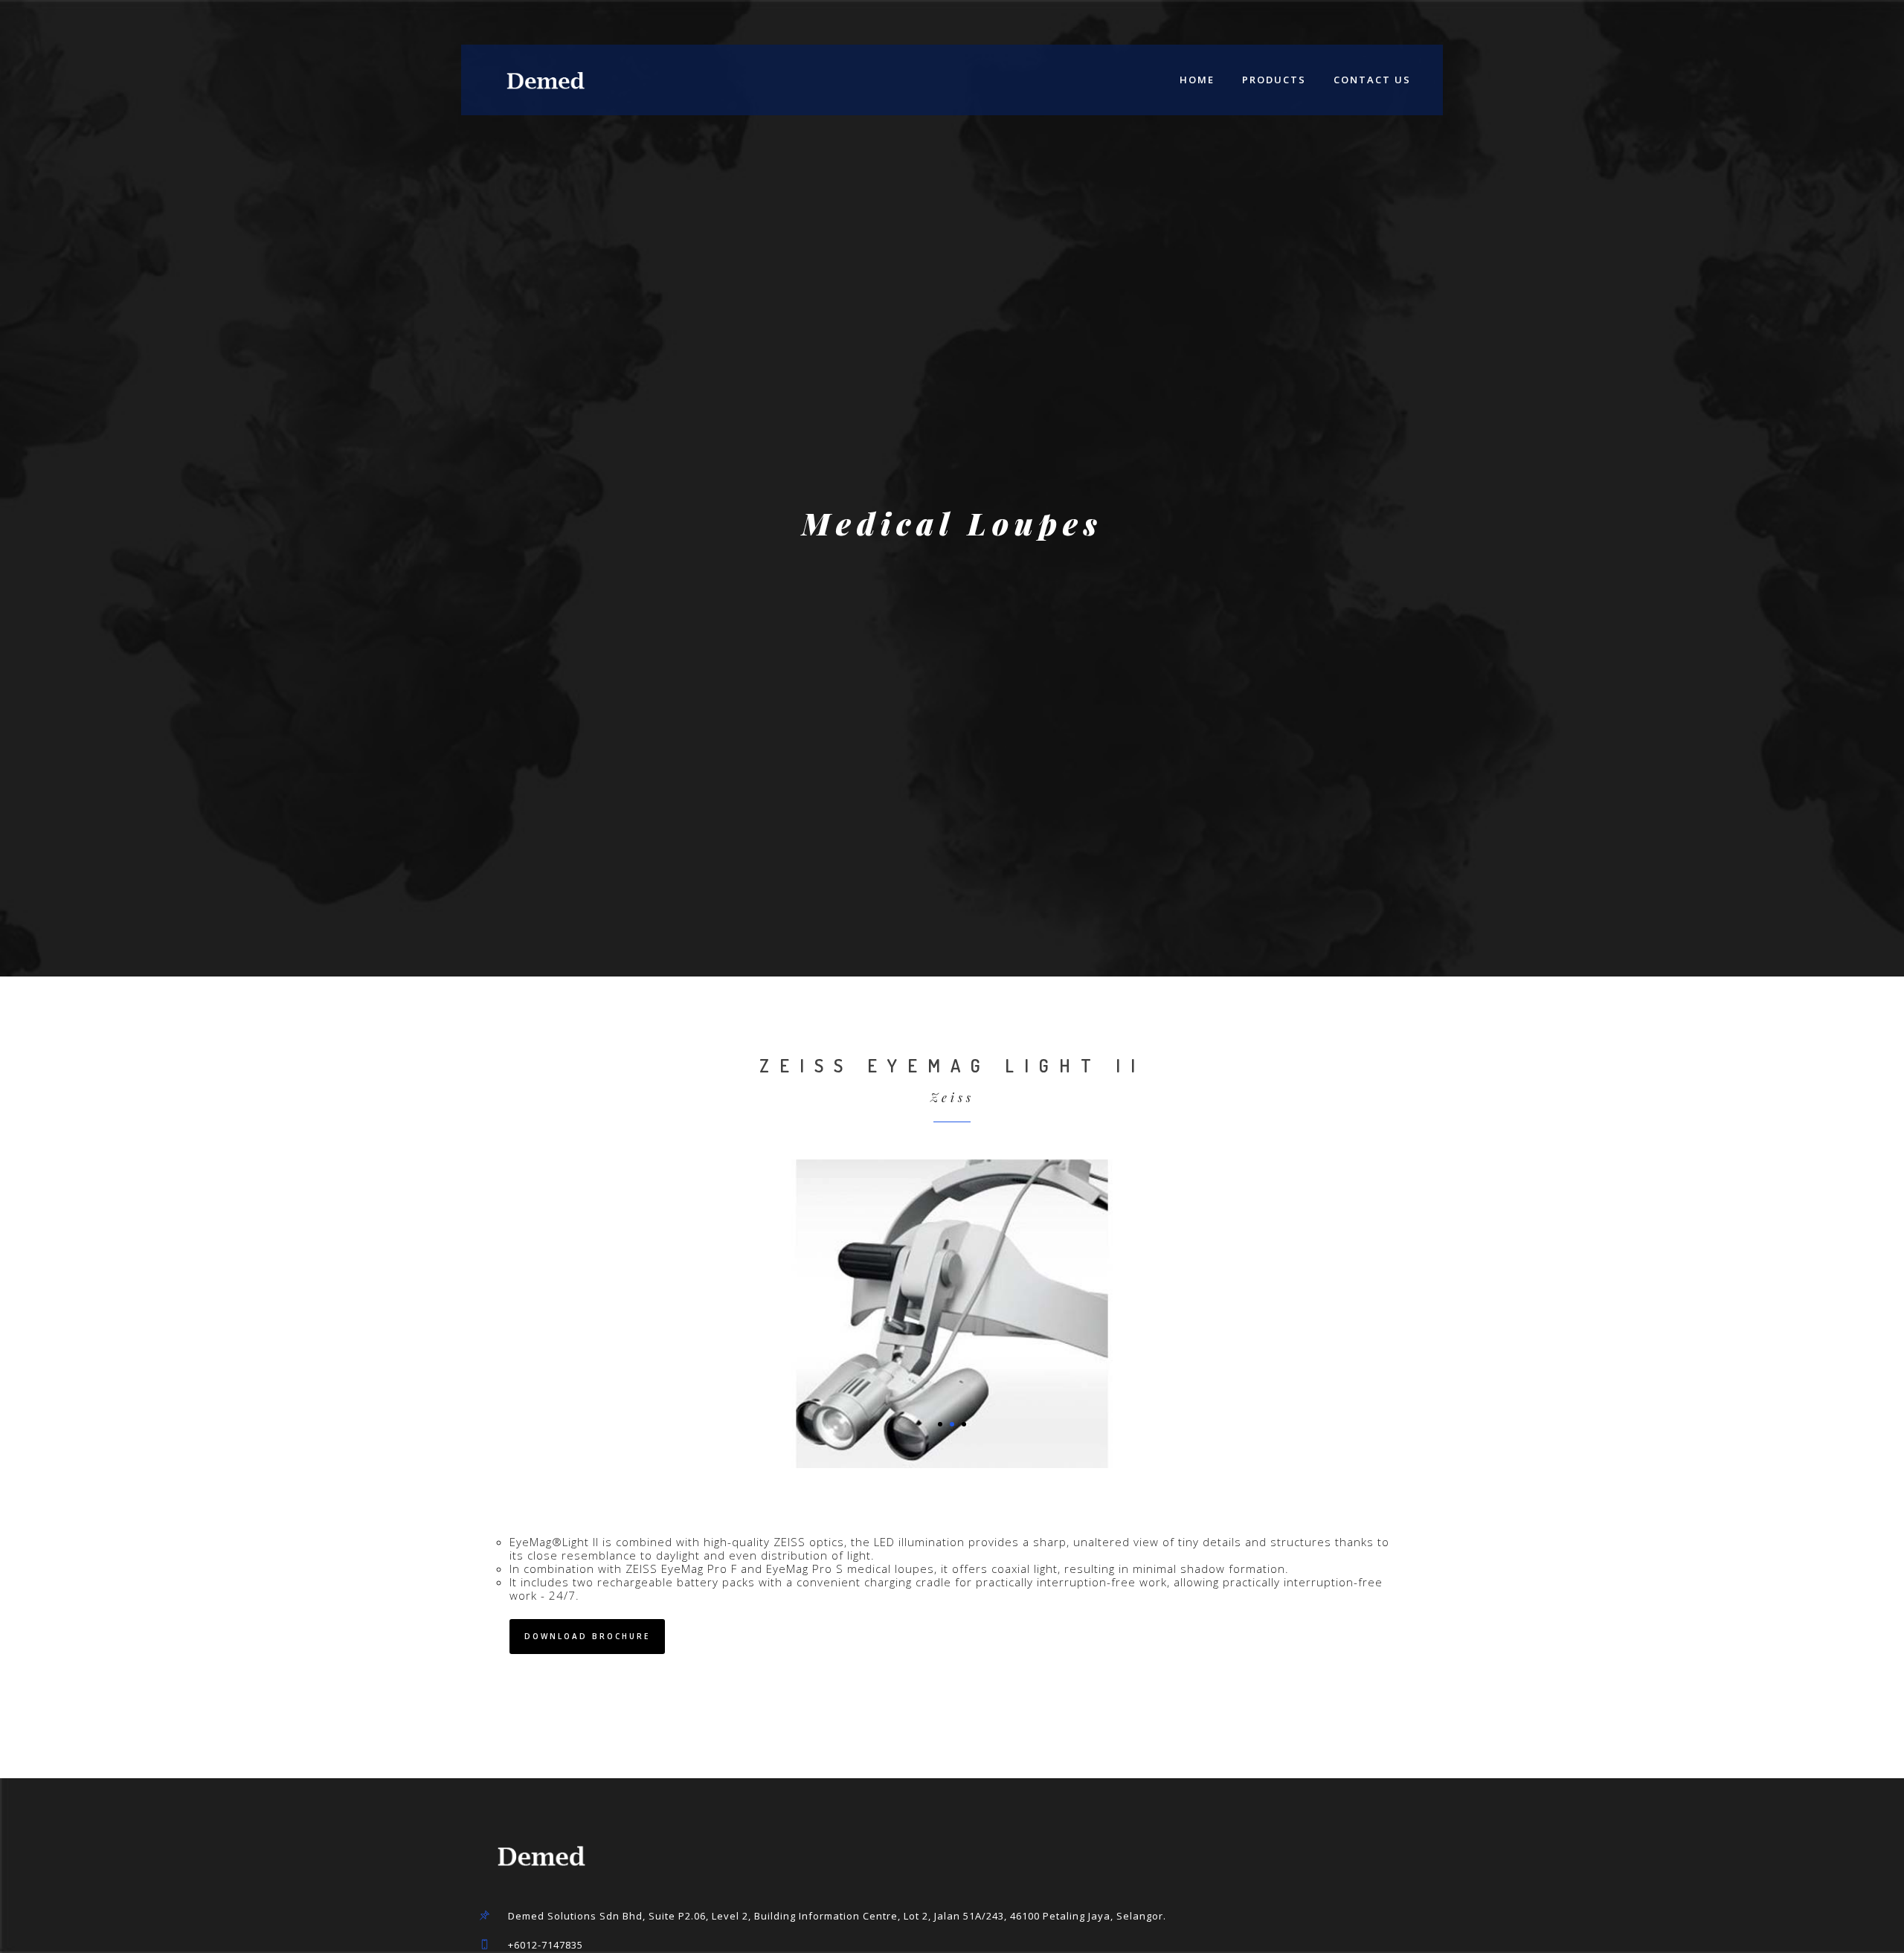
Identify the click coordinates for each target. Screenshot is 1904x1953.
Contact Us (1372, 80)
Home (1197, 80)
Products (1274, 80)
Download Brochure (587, 1636)
